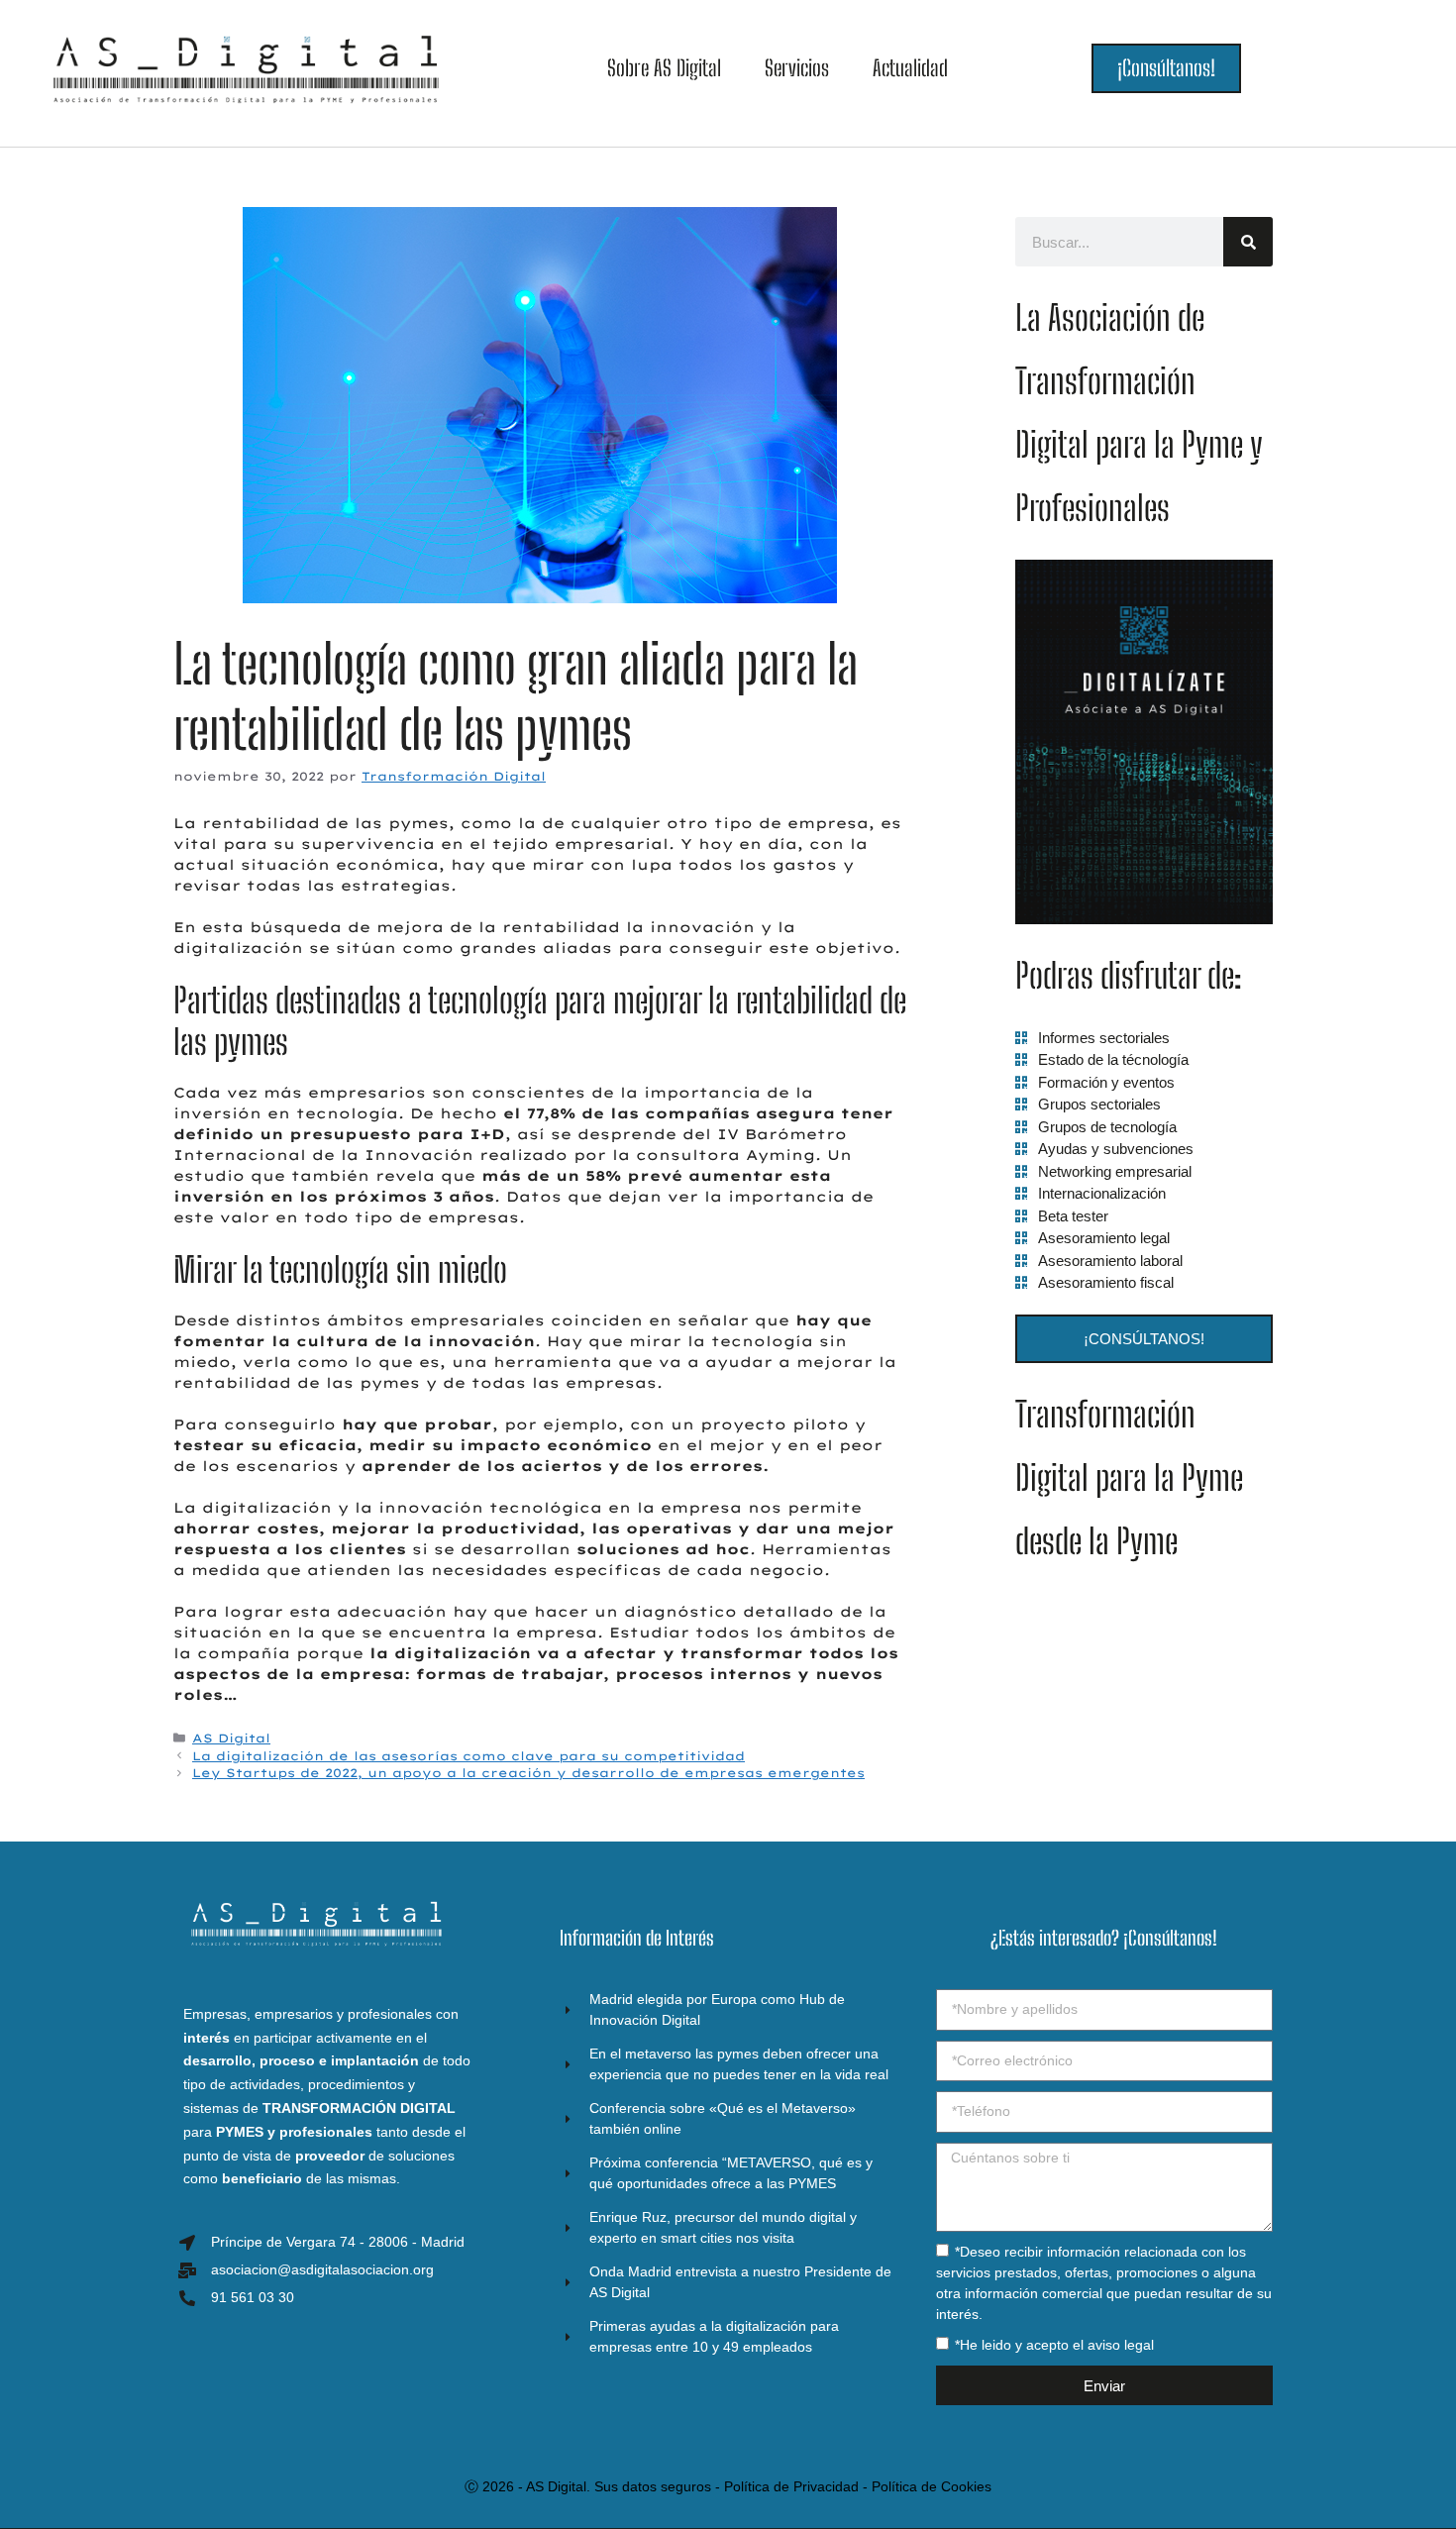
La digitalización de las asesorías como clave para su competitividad (468, 1756)
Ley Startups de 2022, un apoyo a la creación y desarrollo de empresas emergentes (528, 1773)
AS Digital (231, 1738)
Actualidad (910, 68)
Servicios (797, 68)
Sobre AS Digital (664, 68)
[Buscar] (1248, 242)
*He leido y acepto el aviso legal (1054, 2345)
